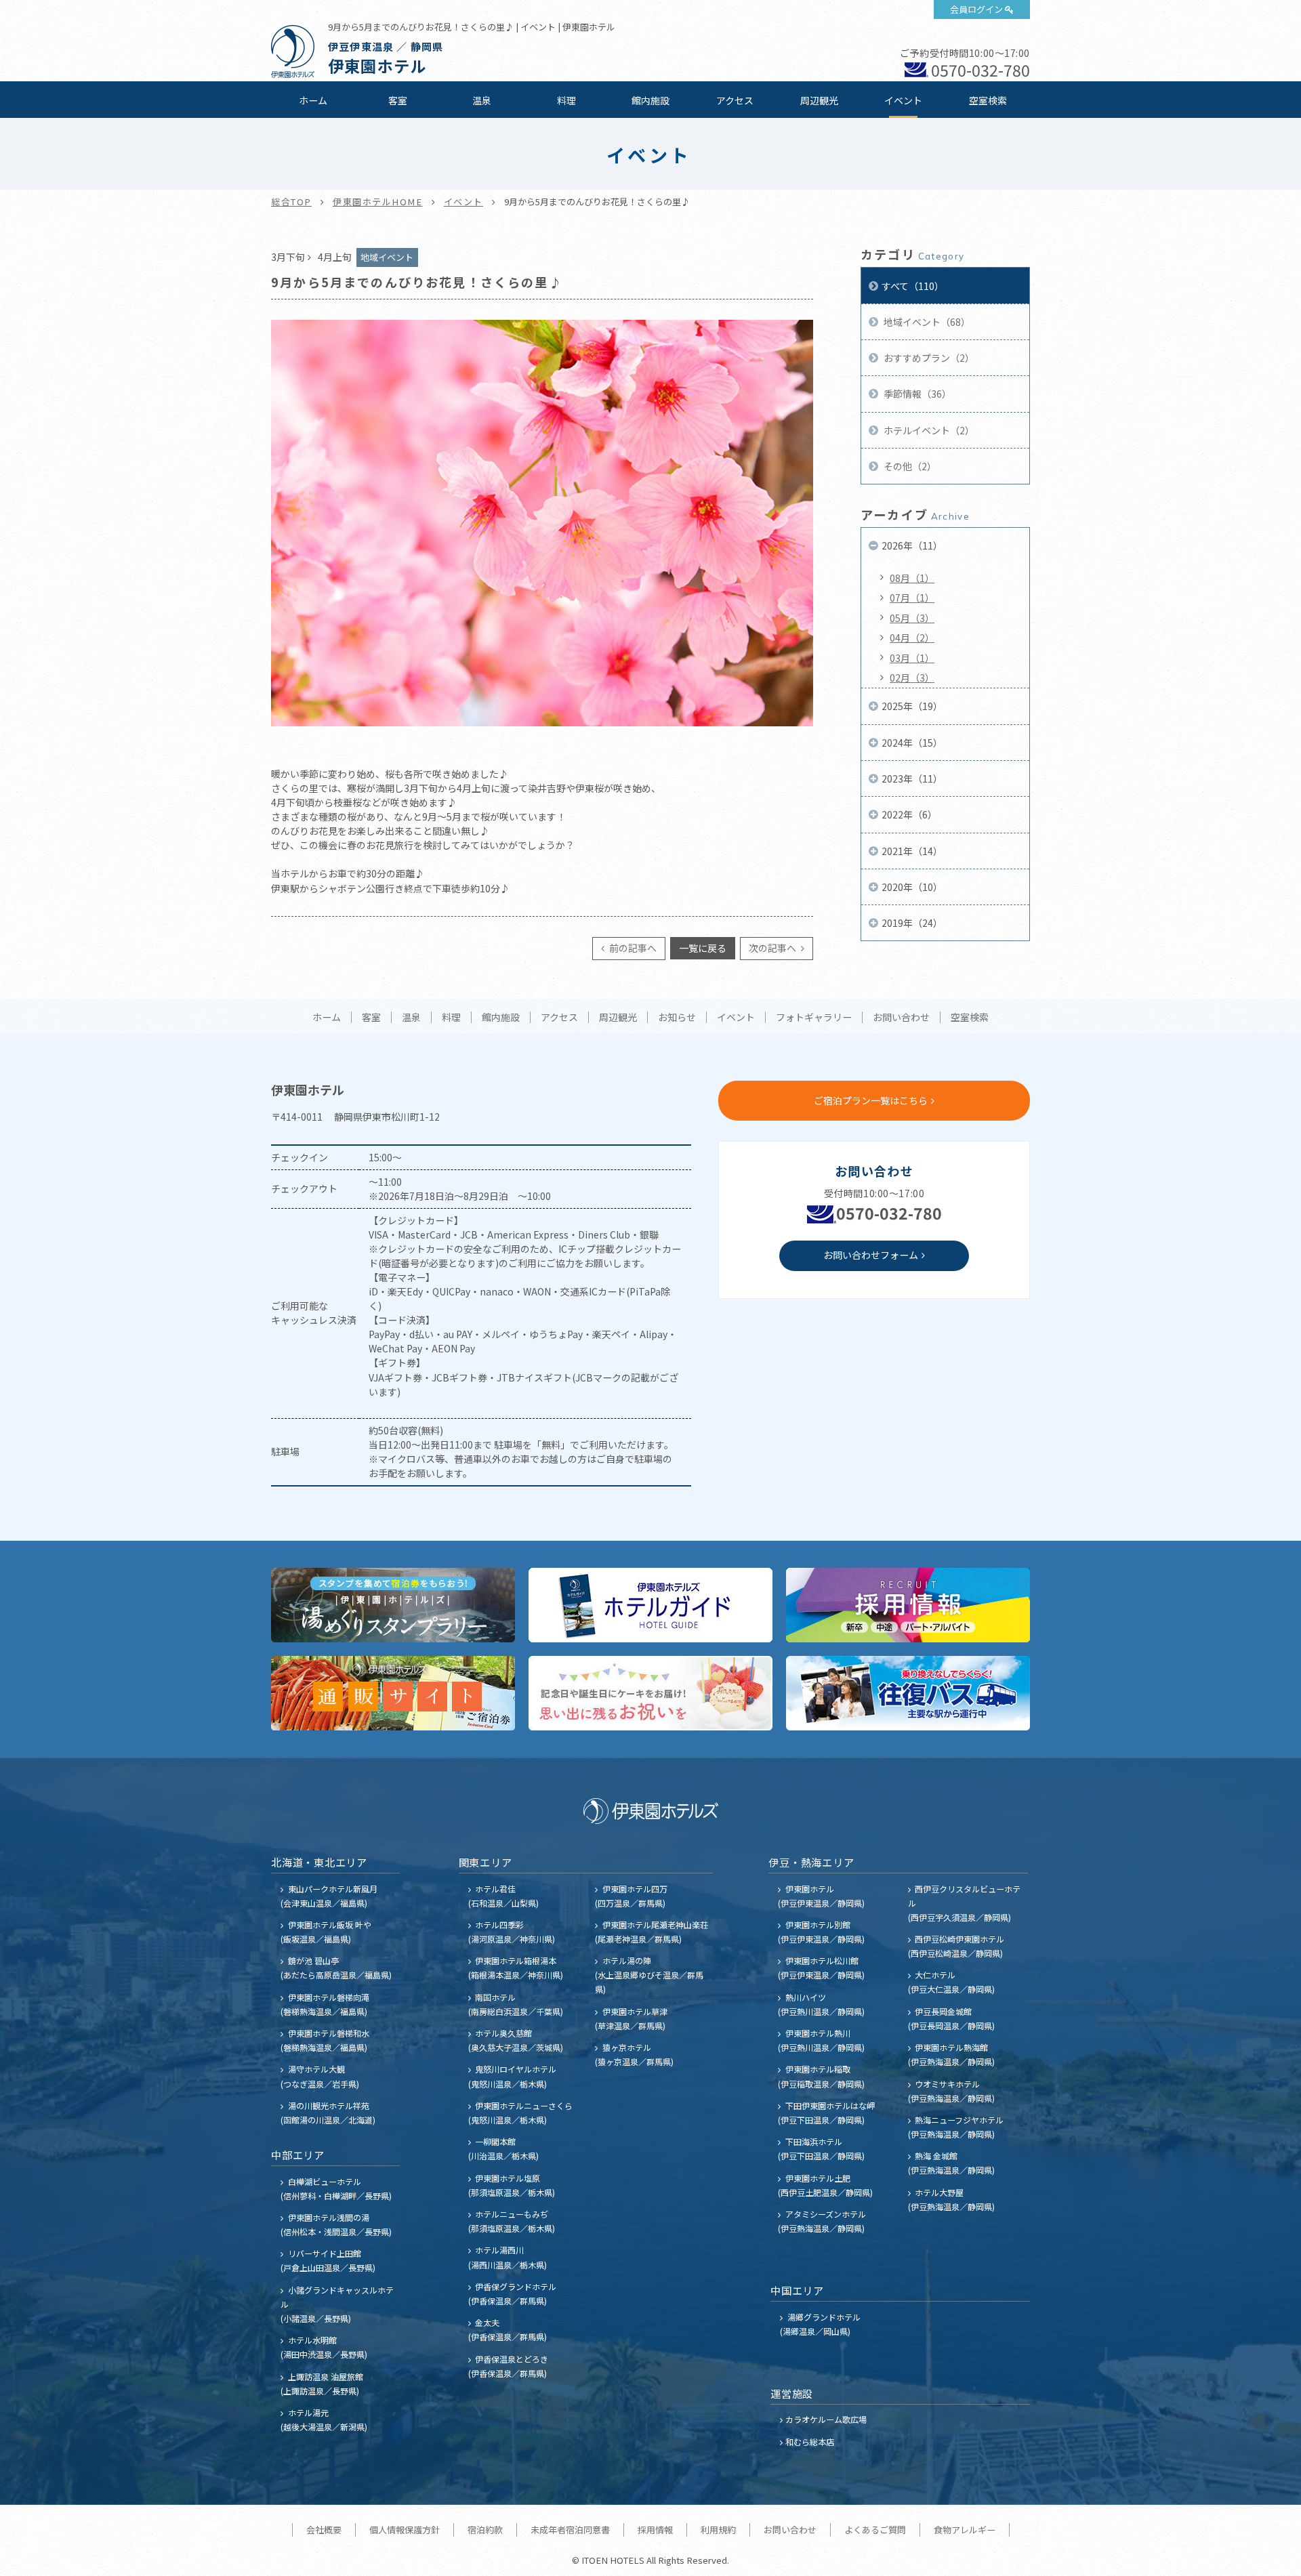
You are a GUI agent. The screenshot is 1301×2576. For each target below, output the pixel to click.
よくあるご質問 (875, 2530)
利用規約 (718, 2530)
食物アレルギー (965, 2530)
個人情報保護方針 (405, 2530)
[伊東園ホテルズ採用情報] (908, 1605)
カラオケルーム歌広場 (826, 2419)
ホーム (313, 100)
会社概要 (324, 2530)
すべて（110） (913, 286)
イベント (903, 100)
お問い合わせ (901, 1018)
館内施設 (650, 100)
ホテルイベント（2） (928, 430)
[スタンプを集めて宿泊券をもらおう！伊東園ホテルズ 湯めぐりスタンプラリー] (393, 1605)
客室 (398, 100)
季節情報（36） (916, 394)
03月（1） (912, 658)
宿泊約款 (485, 2530)
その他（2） (909, 466)
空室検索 (988, 100)
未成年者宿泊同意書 (570, 2530)
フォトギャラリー (814, 1018)
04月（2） (912, 638)
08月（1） (912, 578)
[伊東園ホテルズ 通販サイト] (393, 1693)
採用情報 (655, 2530)
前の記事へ (632, 948)
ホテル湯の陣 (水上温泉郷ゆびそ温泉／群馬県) (649, 1975)
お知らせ (677, 1018)
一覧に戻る (703, 948)
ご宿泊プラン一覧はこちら (871, 1100)
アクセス (735, 100)
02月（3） (912, 678)
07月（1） (912, 598)
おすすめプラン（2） (928, 358)
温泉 (482, 100)
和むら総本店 (810, 2442)
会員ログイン (976, 9)
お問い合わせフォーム (871, 1255)
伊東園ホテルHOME (378, 202)
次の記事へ (773, 948)
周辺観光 (819, 100)
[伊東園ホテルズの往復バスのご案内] (908, 1693)
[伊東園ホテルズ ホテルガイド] (650, 1605)
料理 (566, 100)
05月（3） (912, 618)
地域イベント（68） (926, 322)
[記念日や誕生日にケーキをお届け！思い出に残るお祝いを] (650, 1693)
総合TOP (291, 202)
